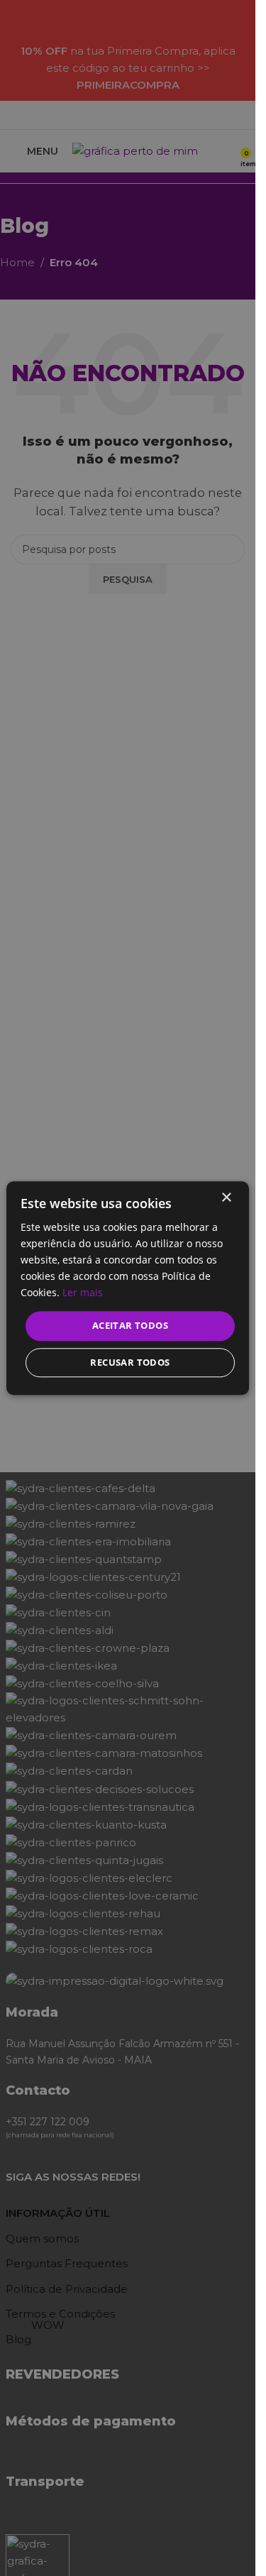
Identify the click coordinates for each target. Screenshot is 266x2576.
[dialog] (128, 1288)
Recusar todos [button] (130, 1362)
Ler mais (83, 1293)
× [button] (226, 1198)
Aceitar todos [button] (130, 1326)
